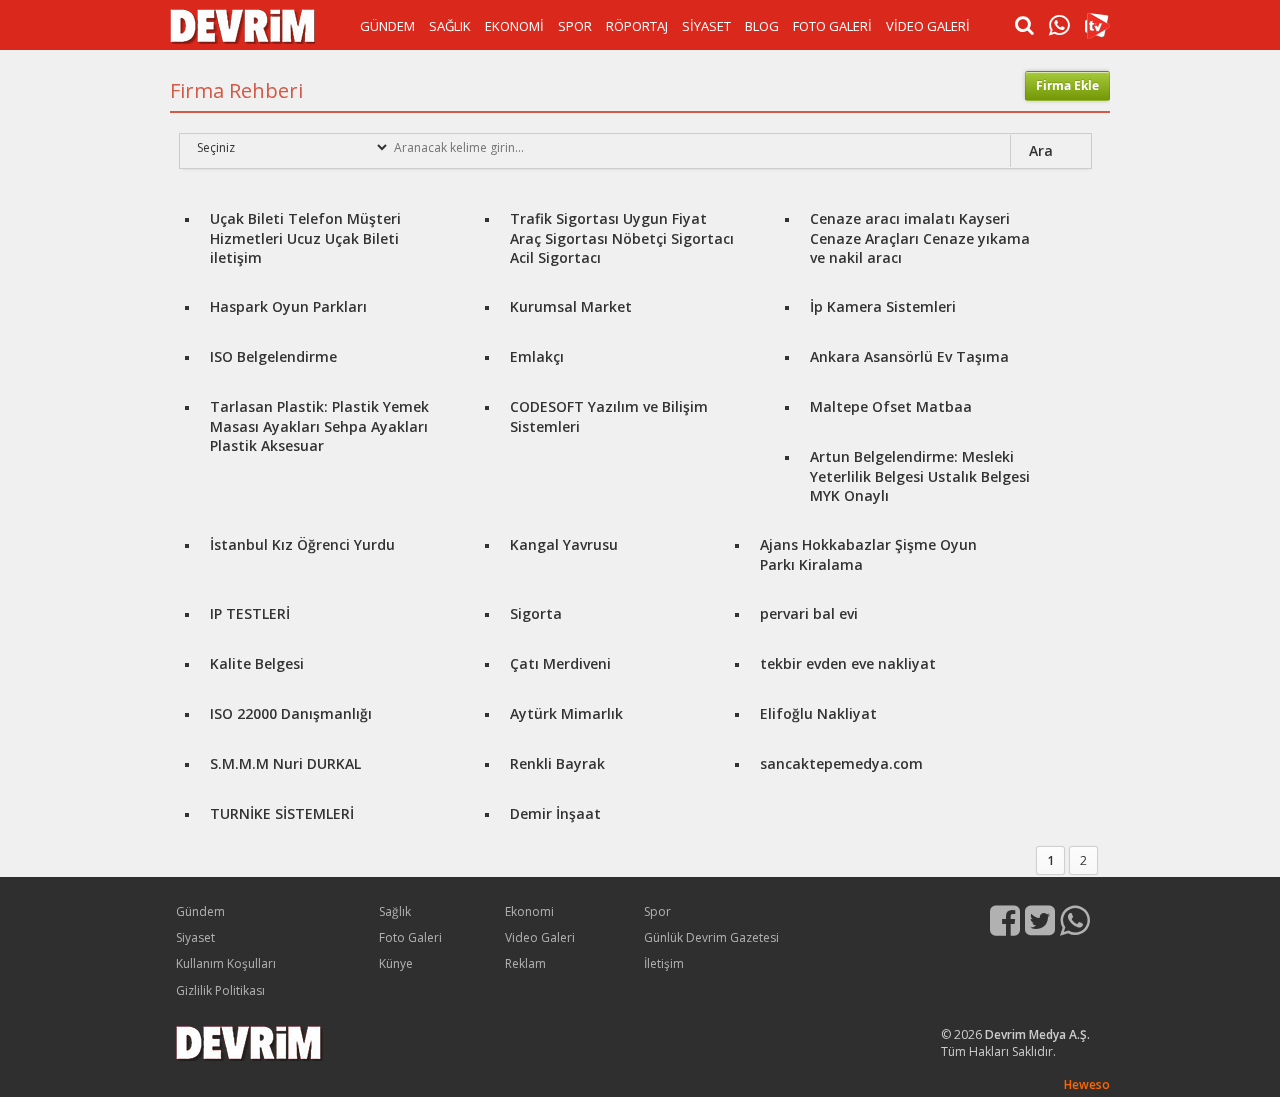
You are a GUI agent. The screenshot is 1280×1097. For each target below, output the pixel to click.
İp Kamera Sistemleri (883, 306)
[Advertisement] (80, 360)
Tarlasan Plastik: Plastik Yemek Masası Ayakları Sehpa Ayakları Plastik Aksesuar (319, 426)
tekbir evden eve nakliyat (848, 663)
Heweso (1087, 1084)
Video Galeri (540, 937)
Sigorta (536, 613)
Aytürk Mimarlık (566, 713)
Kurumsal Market (571, 306)
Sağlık (395, 911)
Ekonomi (529, 911)
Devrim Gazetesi (242, 26)
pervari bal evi (809, 613)
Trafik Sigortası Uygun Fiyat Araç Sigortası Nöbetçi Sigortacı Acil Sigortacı (622, 238)
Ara (1041, 150)
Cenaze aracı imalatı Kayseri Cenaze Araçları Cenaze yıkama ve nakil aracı (920, 238)
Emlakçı (537, 356)
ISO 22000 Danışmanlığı (291, 713)
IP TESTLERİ (250, 613)
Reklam (525, 963)
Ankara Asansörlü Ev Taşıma (909, 356)
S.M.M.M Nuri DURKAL (285, 763)
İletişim (664, 963)
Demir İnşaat (555, 813)
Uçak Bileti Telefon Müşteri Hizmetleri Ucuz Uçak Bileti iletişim (305, 238)
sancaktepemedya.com (841, 763)
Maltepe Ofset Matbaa (891, 406)
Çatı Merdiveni (560, 663)
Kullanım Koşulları (226, 963)
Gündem (200, 911)
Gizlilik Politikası (220, 990)
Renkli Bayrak (557, 763)
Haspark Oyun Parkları (288, 306)
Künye (396, 963)
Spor (657, 911)
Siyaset (195, 937)
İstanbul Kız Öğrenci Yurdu (302, 544)
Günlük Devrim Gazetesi (711, 937)
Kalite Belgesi (257, 663)
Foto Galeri (410, 937)
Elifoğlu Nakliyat (818, 713)
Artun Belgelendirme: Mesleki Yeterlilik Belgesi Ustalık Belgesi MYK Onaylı (920, 476)
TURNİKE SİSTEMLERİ (282, 813)
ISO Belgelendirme (273, 356)
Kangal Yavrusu (564, 544)
